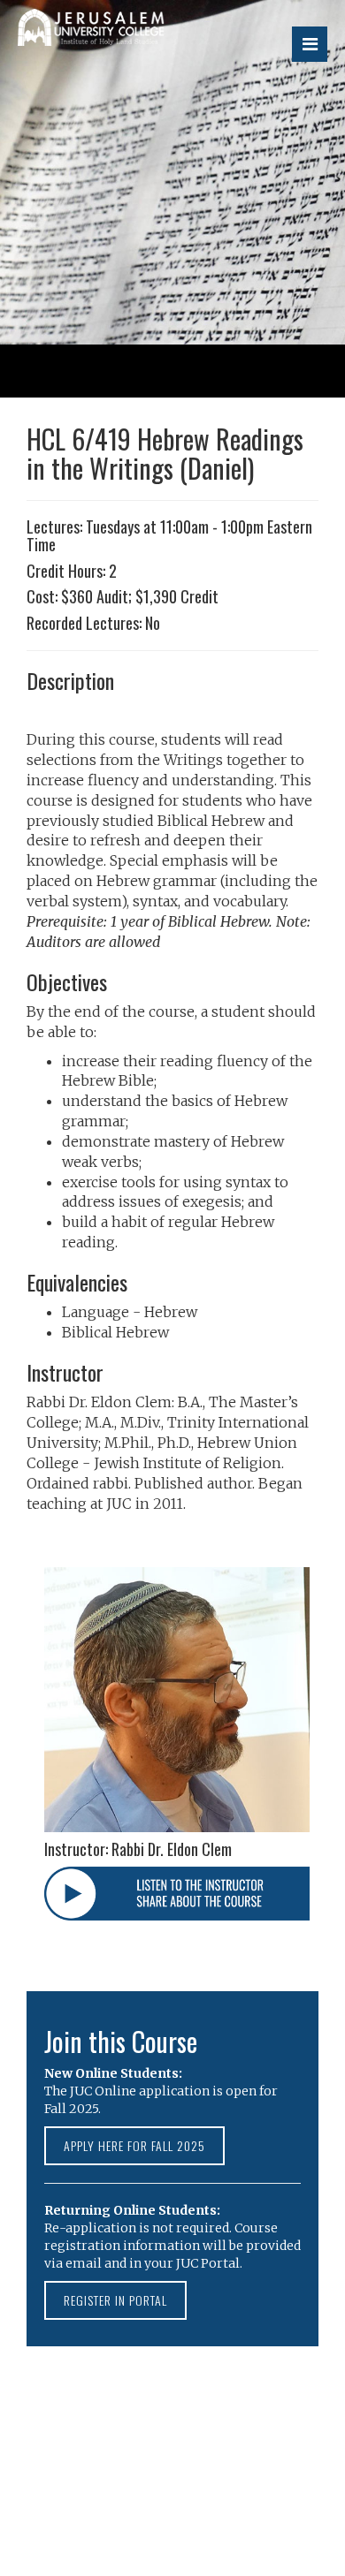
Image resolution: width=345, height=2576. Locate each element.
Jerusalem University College (128, 37)
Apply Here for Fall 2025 (134, 2145)
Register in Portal (115, 2300)
